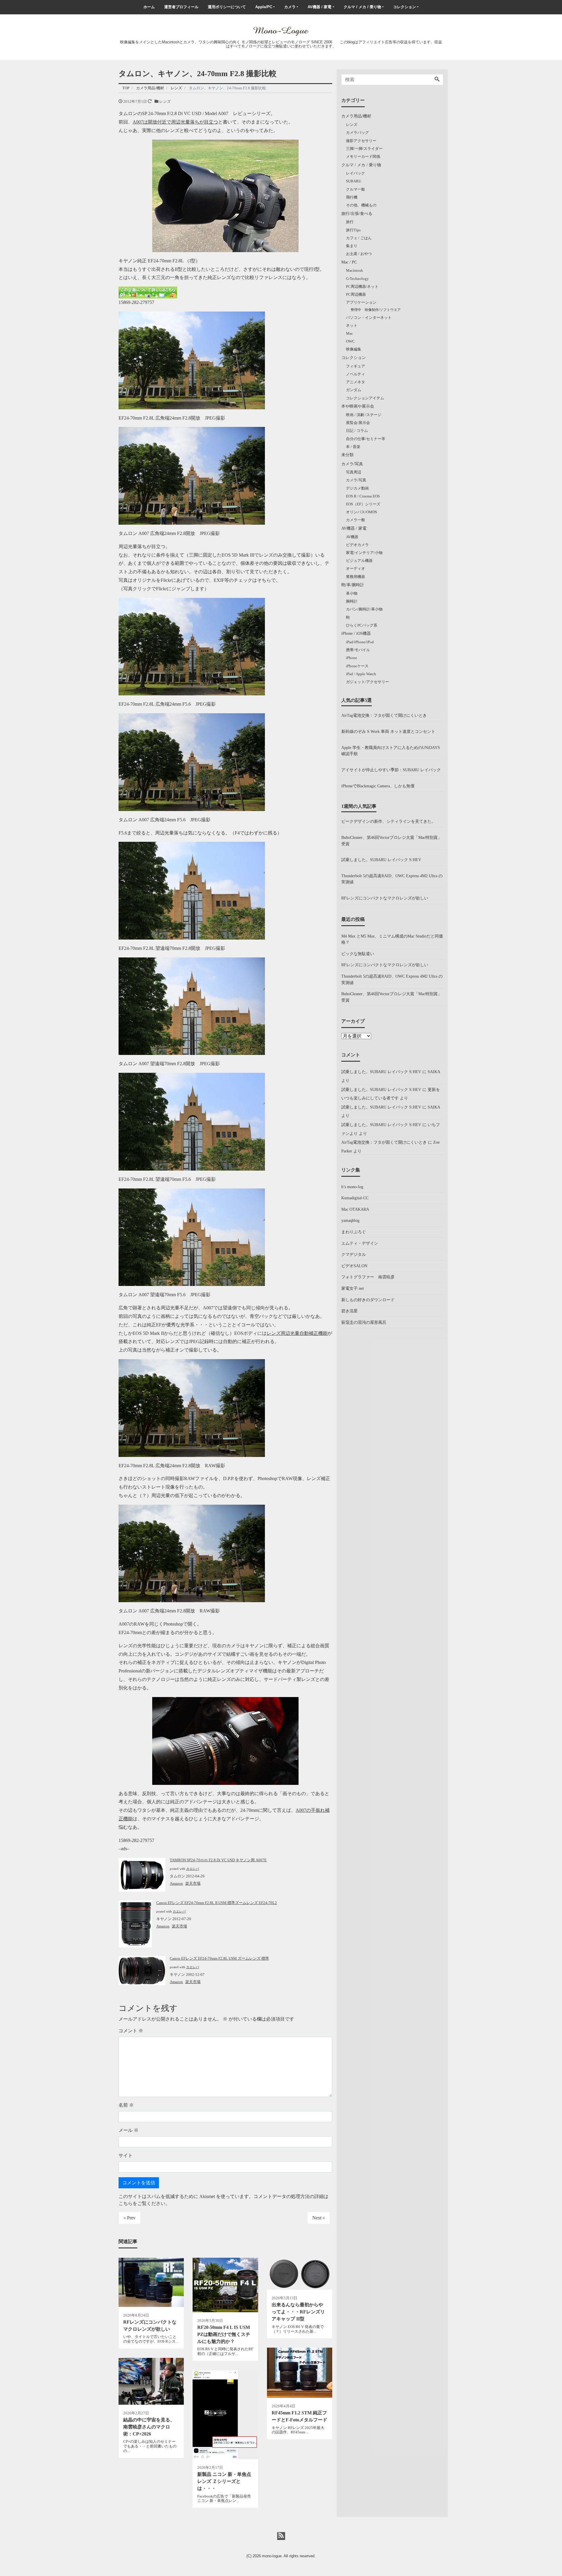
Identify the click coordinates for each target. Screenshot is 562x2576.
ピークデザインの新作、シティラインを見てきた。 (388, 821)
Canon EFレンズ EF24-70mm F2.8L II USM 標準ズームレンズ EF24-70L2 (217, 1903)
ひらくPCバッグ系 (362, 625)
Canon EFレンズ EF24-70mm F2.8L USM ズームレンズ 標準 (219, 1958)
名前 (126, 2105)
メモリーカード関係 (363, 156)
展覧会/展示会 (358, 423)
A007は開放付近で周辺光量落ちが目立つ (175, 122)
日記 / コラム (357, 431)
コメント (131, 2031)
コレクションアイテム (365, 398)
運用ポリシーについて (227, 7)
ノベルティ (355, 374)
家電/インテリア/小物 (364, 553)
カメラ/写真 (352, 464)
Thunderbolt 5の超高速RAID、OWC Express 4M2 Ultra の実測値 (392, 879)
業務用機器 (355, 577)
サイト (126, 2155)
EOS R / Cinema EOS (363, 496)
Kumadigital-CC (355, 1198)
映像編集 (354, 349)
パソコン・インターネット (369, 318)
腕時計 (352, 601)
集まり (352, 246)
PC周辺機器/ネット (362, 286)
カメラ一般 (355, 520)
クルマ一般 (355, 189)
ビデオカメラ (357, 545)
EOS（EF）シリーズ (363, 504)
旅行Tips (353, 230)
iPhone (352, 658)
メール (128, 2130)
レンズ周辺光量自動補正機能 (297, 1333)
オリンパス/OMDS (361, 512)
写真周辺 (354, 472)
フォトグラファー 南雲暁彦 (368, 1277)
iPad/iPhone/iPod (360, 642)
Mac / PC (349, 262)
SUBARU (354, 181)
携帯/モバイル (358, 650)
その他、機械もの (361, 205)
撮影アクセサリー (361, 141)
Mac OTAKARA (355, 1209)
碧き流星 (349, 1311)
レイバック (355, 173)
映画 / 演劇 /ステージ (364, 415)
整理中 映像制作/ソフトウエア (376, 310)
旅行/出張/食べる (357, 213)
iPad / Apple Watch (361, 674)
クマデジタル (354, 1254)
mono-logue (272, 2556)
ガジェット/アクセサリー (367, 682)
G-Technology (357, 279)
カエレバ (193, 1869)
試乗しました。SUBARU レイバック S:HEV (381, 860)
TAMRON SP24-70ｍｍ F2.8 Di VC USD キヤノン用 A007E (218, 1860)
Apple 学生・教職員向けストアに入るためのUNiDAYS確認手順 (391, 751)
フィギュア (355, 366)
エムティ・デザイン (360, 1243)
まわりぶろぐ (354, 1232)
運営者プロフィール (181, 7)
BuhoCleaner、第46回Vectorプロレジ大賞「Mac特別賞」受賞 (391, 841)
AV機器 (352, 537)
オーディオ (355, 568)
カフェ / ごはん (359, 238)
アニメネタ (355, 382)
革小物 (352, 593)
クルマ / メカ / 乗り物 (362, 7)
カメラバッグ (357, 132)
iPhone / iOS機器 (356, 633)
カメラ (290, 7)
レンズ (165, 101)
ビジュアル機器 (359, 561)
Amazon (176, 1883)
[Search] (437, 80)
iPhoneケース (357, 666)
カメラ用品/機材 (356, 116)
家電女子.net (353, 1288)
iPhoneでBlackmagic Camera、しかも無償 (378, 786)
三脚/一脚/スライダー (364, 149)
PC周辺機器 (356, 294)
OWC (350, 341)
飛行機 (352, 197)
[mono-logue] (281, 31)
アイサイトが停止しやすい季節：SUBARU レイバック (391, 770)
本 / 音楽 (353, 447)
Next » (319, 2218)
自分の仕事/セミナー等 (366, 439)
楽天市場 (193, 1883)
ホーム (149, 7)
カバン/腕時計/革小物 (364, 609)
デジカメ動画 (357, 488)
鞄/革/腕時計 (353, 585)
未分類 (347, 455)
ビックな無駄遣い (358, 954)
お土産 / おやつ (359, 254)
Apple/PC (264, 7)
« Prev (130, 2218)
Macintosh (354, 270)
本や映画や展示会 (358, 406)
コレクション (405, 7)
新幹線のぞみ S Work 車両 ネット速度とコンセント (388, 731)
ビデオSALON (354, 1266)
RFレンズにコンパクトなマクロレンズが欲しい (385, 898)
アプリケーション (361, 302)
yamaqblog (350, 1220)
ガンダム (354, 390)
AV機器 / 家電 (319, 7)
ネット (352, 325)
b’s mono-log (352, 1187)
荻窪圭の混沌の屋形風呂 (364, 1322)
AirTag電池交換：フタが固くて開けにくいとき (384, 715)
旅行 (350, 222)
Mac (349, 333)
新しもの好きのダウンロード (368, 1300)
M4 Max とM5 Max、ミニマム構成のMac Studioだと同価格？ (392, 939)
